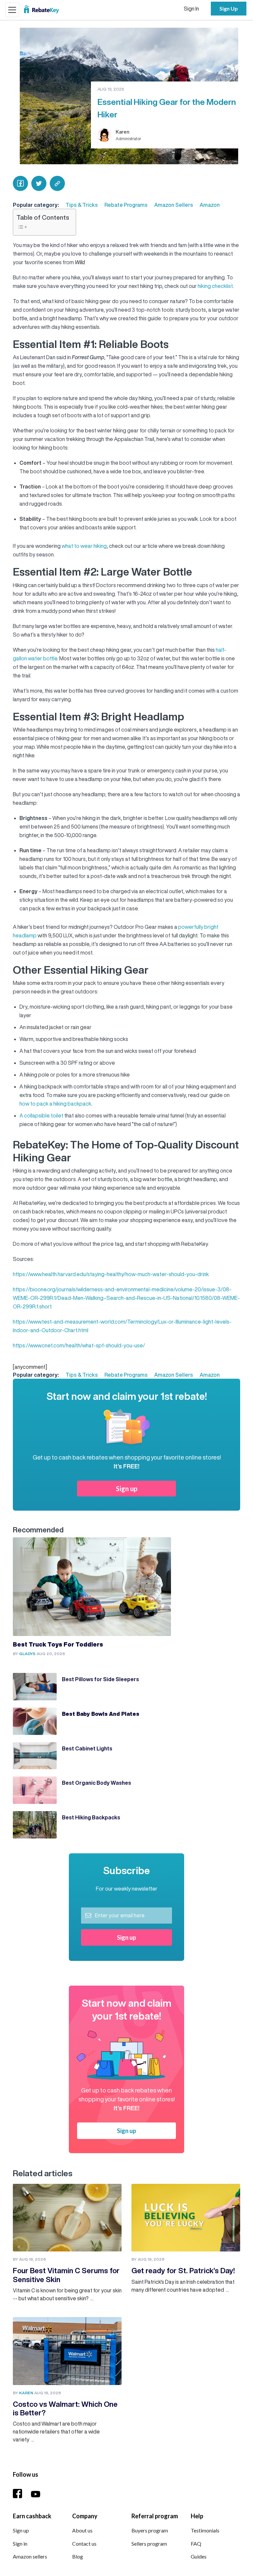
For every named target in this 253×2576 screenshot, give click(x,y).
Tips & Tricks (82, 205)
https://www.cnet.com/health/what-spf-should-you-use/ (79, 1345)
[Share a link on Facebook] (20, 183)
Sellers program (149, 2544)
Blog (78, 2556)
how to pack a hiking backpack (55, 1104)
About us (82, 2530)
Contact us (84, 2544)
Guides (199, 2556)
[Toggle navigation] (12, 10)
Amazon (210, 205)
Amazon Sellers (174, 205)
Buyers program (150, 2530)
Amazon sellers (30, 2556)
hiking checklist (215, 286)
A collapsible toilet (41, 1115)
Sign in (20, 2544)
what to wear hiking (84, 546)
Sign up (127, 1489)
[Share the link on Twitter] (39, 183)
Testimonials (205, 2530)
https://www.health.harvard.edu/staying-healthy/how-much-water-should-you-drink (111, 1274)
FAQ (196, 2544)
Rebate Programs (126, 205)
